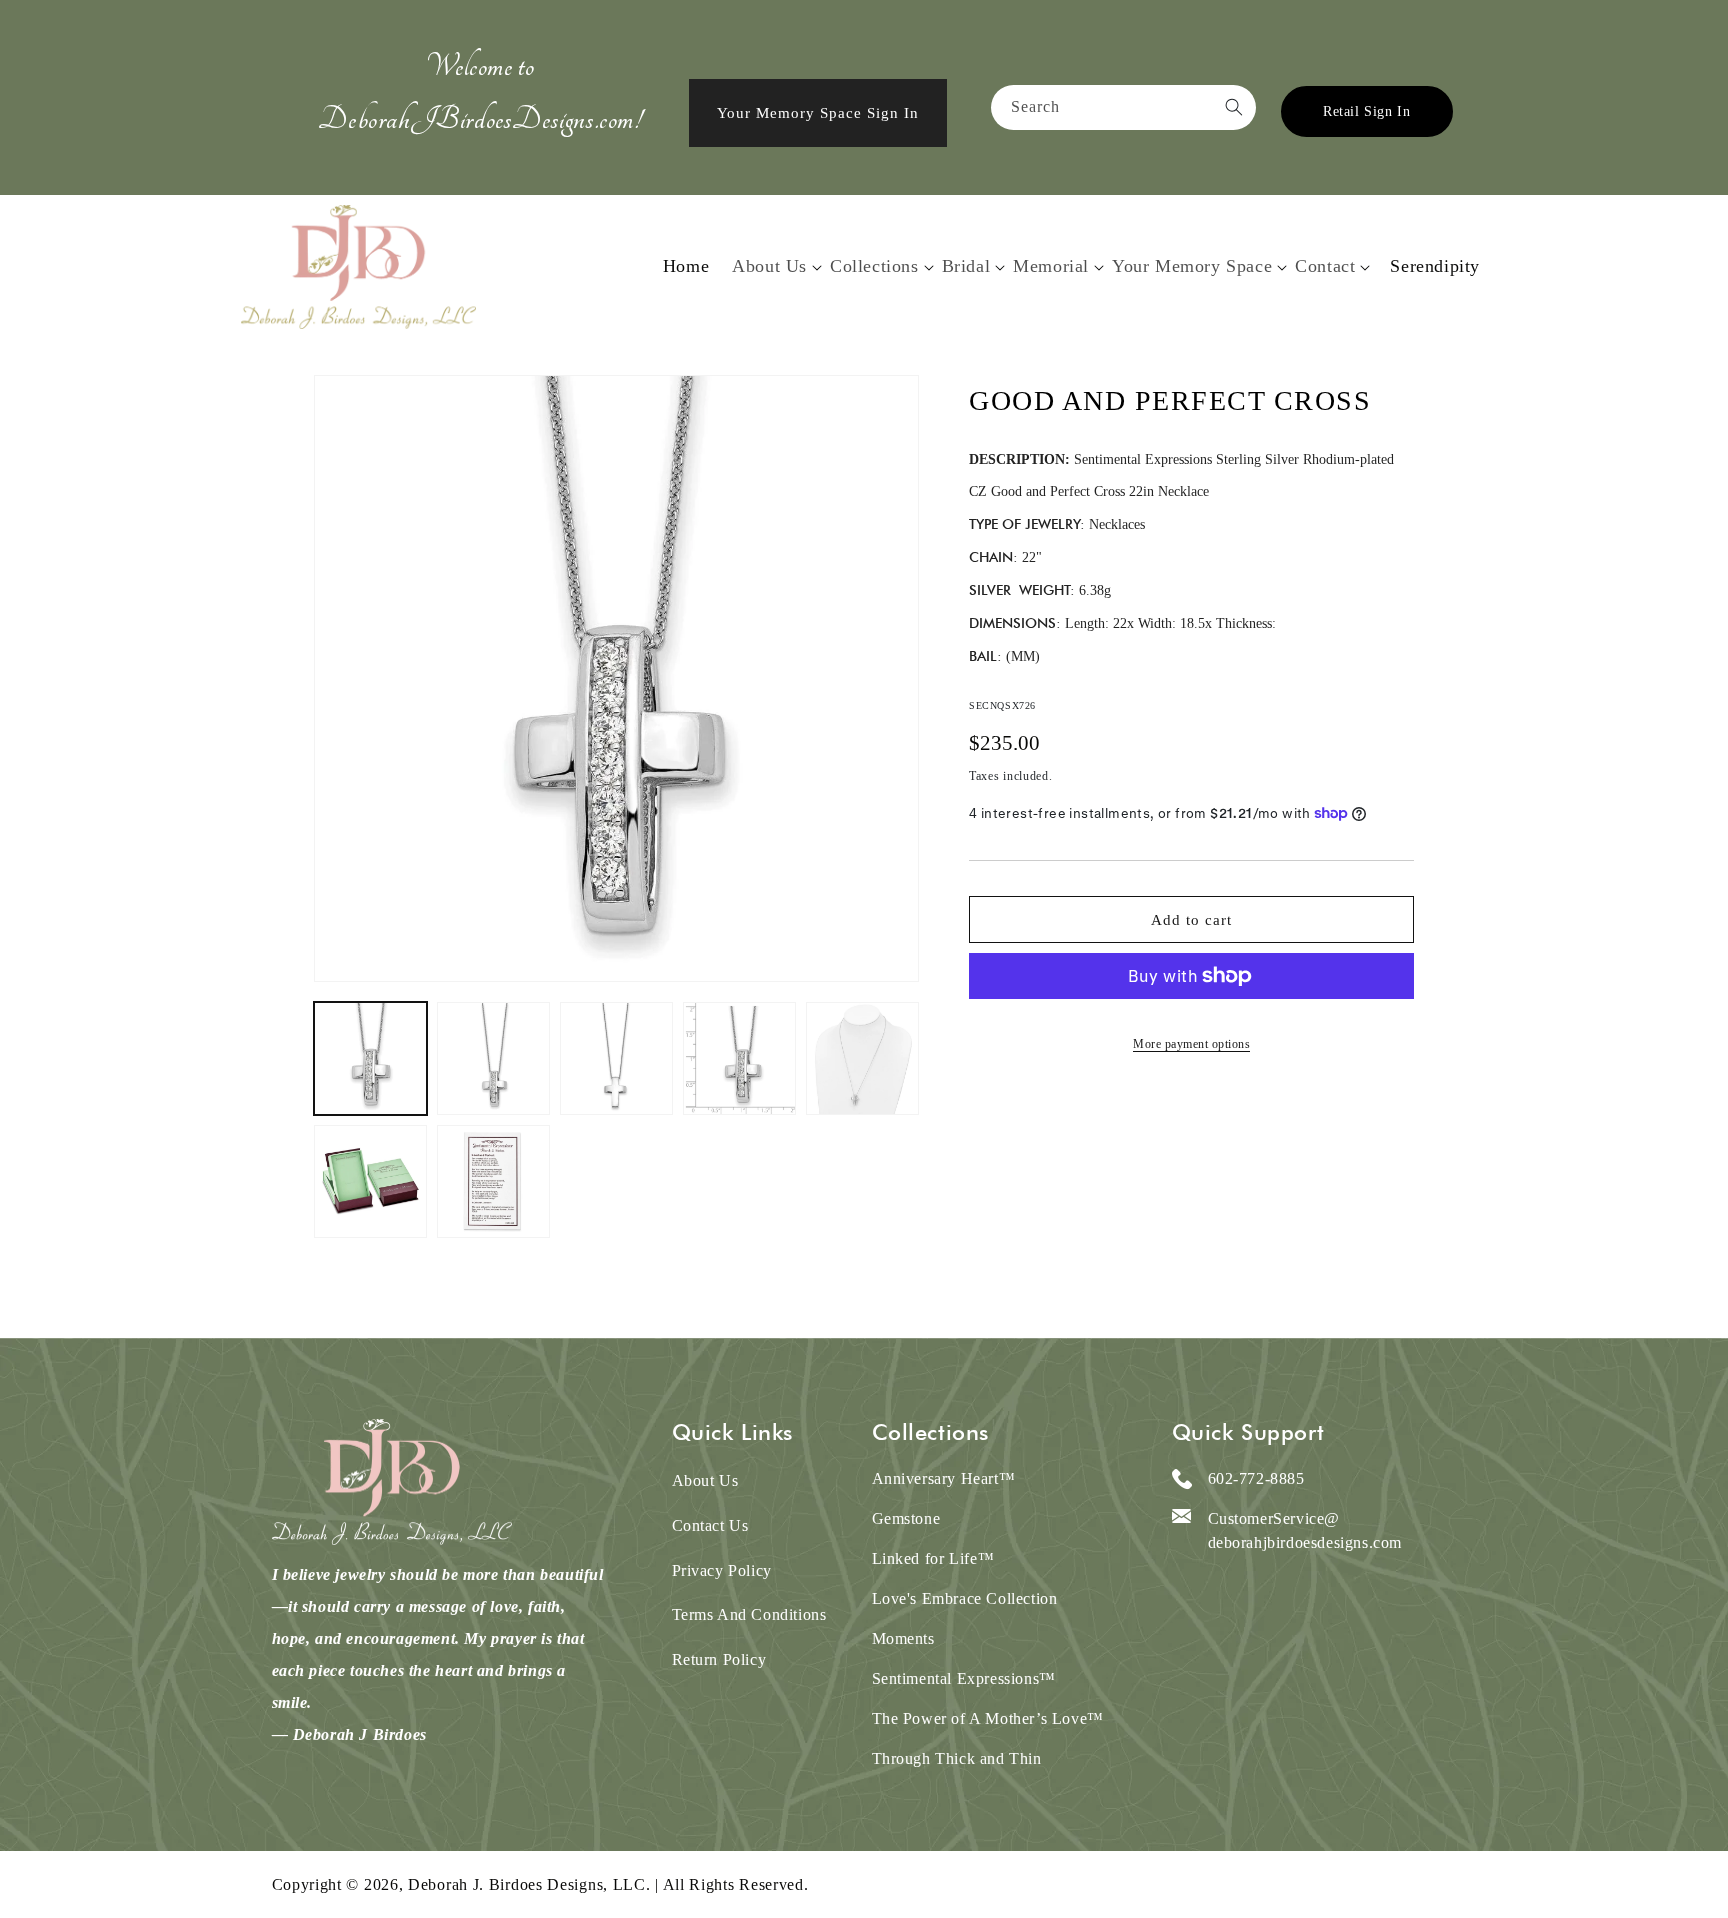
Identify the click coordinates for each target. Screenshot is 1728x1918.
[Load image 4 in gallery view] (739, 1058)
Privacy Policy (722, 1570)
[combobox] (1123, 107)
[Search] (1234, 107)
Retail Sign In (1366, 111)
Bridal (966, 266)
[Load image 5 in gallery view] (862, 1058)
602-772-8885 (1256, 1478)
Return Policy (719, 1659)
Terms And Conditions (749, 1614)
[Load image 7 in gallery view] (493, 1181)
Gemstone (906, 1518)
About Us (769, 266)
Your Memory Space (1192, 266)
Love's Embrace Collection (965, 1598)
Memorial (1051, 266)
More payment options (1191, 1044)
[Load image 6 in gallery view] (370, 1181)
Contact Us (710, 1525)
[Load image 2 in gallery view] (493, 1058)
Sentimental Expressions (964, 1678)
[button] (769, 266)
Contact (1325, 266)
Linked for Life (933, 1558)
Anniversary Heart (944, 1478)
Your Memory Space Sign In (818, 113)
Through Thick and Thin (957, 1758)
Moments (903, 1638)
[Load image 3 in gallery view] (616, 1058)
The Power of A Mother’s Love (988, 1718)
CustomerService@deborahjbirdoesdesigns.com (1305, 1530)
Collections (874, 266)
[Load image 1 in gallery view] (370, 1058)
